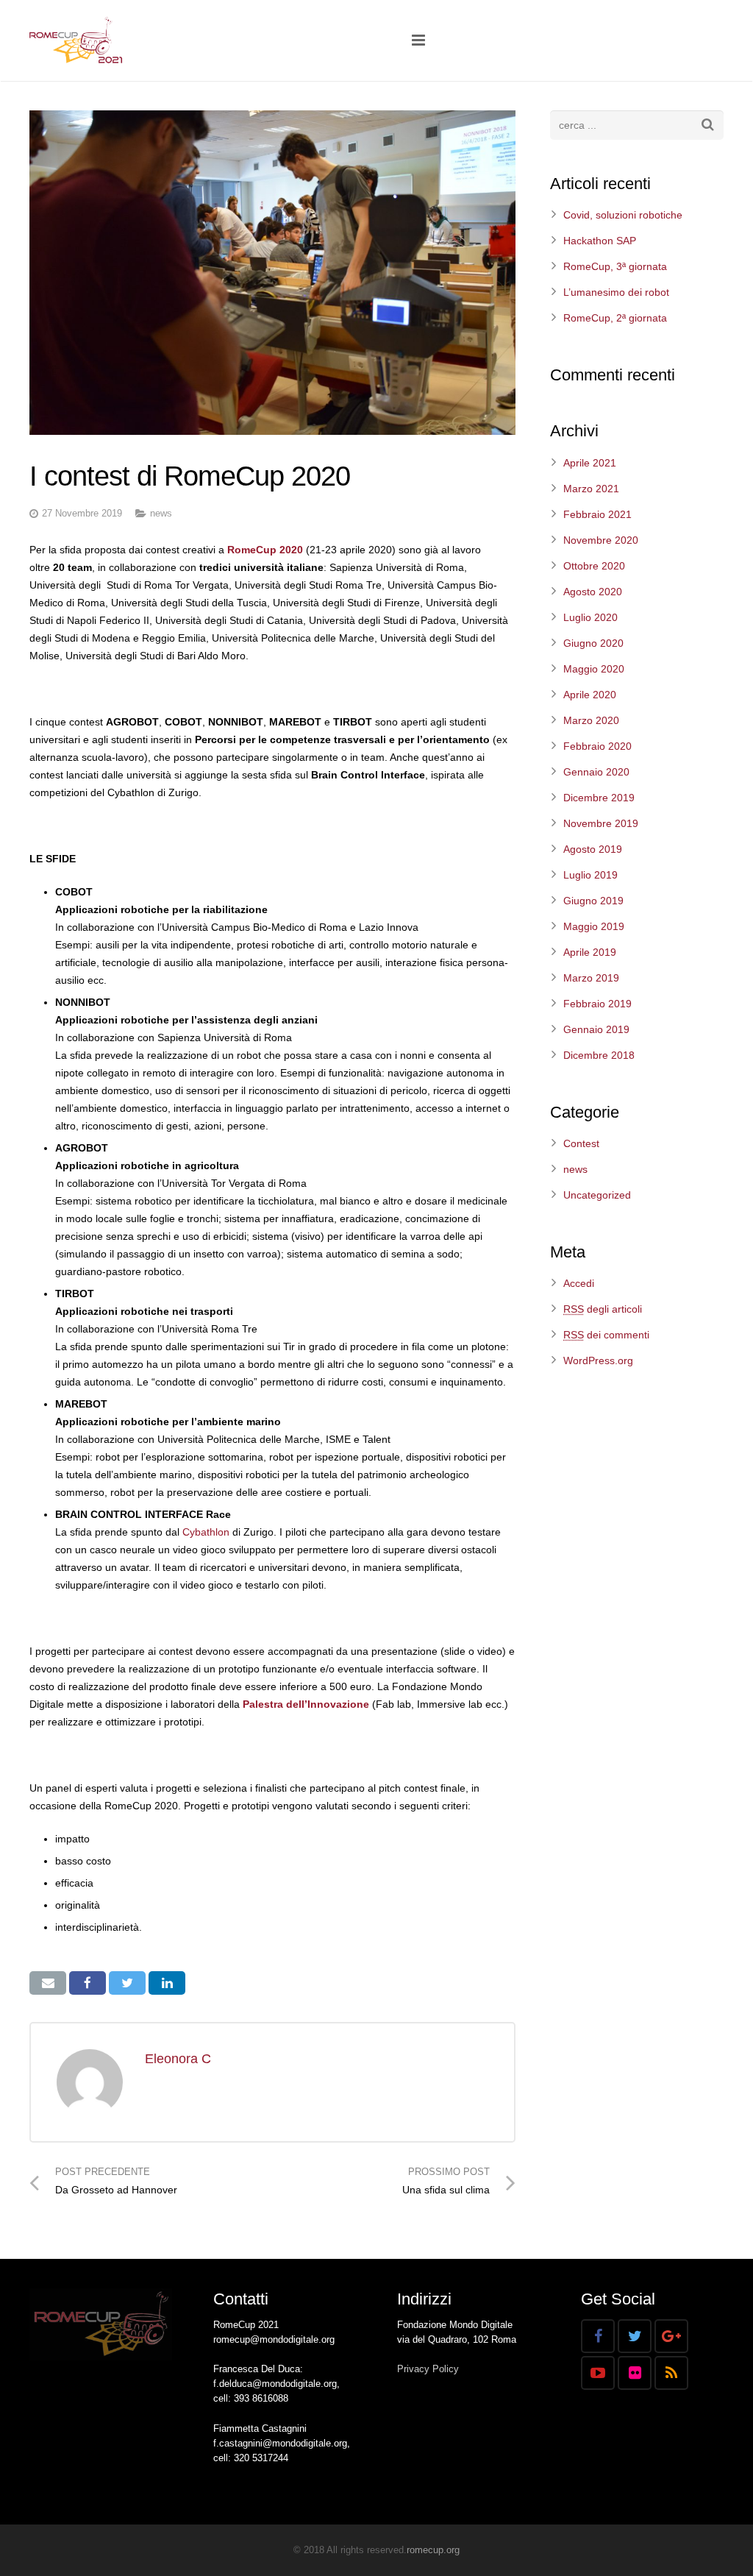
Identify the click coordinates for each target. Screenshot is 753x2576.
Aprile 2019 (590, 952)
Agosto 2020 (593, 592)
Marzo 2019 (591, 978)
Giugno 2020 (593, 643)
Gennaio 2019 (596, 1029)
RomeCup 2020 (265, 550)
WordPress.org (598, 1360)
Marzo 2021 (591, 489)
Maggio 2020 (594, 669)
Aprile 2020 (590, 695)
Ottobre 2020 (594, 566)
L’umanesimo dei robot (616, 292)
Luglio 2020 (590, 617)
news (161, 514)
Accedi (579, 1283)
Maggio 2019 (594, 926)
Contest (581, 1143)
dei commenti (606, 1335)
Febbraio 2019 (597, 1004)
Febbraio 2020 (597, 746)
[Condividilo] (88, 1983)
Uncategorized (597, 1195)
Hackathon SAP (600, 241)
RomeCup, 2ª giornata (615, 318)
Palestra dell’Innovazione (306, 1704)
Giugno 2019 (593, 901)
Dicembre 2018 (599, 1055)
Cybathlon (206, 1532)
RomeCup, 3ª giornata (615, 266)
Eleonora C (178, 2059)
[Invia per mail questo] (48, 1983)
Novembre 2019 (601, 823)
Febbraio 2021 (597, 514)
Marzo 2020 (591, 720)
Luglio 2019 (590, 875)
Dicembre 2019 (599, 798)
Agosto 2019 (593, 849)
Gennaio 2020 (596, 772)
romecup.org (433, 2550)
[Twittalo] (127, 1983)
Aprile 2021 (590, 463)
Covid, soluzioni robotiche (623, 215)
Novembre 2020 (601, 540)
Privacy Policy (428, 2369)
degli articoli (603, 1309)
